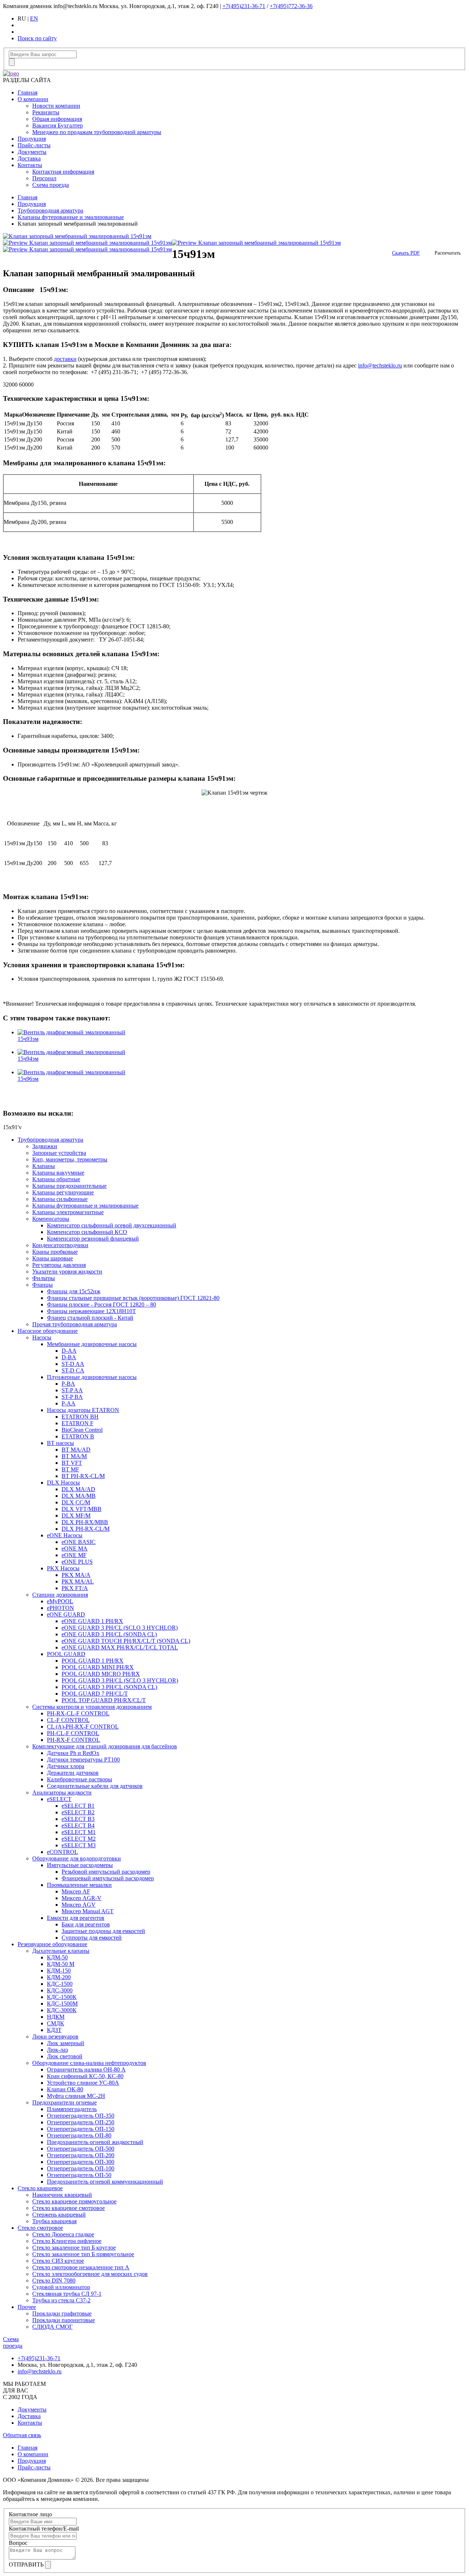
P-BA (68, 1384)
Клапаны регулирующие (63, 1192)
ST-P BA (72, 1397)
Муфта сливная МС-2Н (76, 2096)
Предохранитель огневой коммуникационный (105, 2182)
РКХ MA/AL (78, 1581)
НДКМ (56, 2017)
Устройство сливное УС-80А (83, 2083)
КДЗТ (54, 2030)
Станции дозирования (60, 1595)
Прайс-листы (34, 145)
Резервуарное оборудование (52, 1944)
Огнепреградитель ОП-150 (81, 2129)
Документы (32, 152)
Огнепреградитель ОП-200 (81, 2155)
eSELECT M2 (79, 1839)
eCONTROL (62, 1852)
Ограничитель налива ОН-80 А (86, 2069)
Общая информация (57, 119)
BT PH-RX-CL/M (83, 1476)
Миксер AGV (79, 1905)
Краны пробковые (55, 1252)
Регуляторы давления (59, 1265)
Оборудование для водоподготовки (77, 1858)
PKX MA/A (76, 1575)
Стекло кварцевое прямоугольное (74, 2201)
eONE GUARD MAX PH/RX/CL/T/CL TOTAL (120, 1647)
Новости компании (56, 106)
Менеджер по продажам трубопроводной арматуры (97, 132)
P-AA (69, 1403)
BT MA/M (74, 1456)
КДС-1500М (62, 2004)
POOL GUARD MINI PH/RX (98, 1667)
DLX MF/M (76, 1516)
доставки (65, 359)
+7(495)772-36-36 (291, 6)
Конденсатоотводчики (60, 1245)
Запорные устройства (59, 1153)
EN (34, 19)
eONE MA (75, 1548)
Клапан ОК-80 (65, 2089)
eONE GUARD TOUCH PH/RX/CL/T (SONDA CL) (126, 1641)
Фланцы (43, 1285)
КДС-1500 (60, 1984)
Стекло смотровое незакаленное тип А (81, 2267)
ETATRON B (78, 1436)
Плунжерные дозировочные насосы (92, 1377)
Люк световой (65, 2056)
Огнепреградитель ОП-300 (81, 2162)
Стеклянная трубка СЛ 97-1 (67, 2294)
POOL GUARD (66, 1654)
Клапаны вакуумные (58, 1173)
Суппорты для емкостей (92, 1938)
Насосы (42, 1337)
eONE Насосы (65, 1535)
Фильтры (44, 1278)
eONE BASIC (79, 1542)
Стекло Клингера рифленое (67, 2241)
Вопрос (18, 2543)
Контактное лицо (30, 2514)
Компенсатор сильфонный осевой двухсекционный (112, 1225)
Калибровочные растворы (80, 1779)
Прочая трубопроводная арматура (75, 1324)
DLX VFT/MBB (82, 1509)
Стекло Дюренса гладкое (63, 2234)
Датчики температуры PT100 (83, 1760)
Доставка (29, 158)
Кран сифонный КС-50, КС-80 (85, 2076)
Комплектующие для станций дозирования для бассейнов (105, 1746)
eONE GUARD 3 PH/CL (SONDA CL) (109, 1634)
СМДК (56, 2023)
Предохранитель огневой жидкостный (95, 2142)
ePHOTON (60, 1608)
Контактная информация (63, 172)
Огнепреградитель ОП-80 (79, 2135)
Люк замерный (66, 2043)
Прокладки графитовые (62, 2313)
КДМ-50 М (61, 1964)
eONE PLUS (77, 1562)
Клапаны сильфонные (60, 1199)
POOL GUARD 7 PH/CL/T (95, 1694)
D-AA (69, 1351)
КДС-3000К (62, 2010)
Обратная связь (22, 2435)
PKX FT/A (75, 1588)
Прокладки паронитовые (64, 2320)
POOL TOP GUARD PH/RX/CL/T (104, 1700)
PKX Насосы (63, 1568)
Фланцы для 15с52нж (74, 1291)
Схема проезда (51, 185)
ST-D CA (73, 1370)
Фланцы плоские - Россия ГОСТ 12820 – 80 (101, 1304)
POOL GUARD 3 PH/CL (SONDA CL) (109, 1687)
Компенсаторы (51, 1219)
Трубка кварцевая (54, 2221)
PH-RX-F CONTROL (73, 1740)
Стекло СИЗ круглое (58, 2261)
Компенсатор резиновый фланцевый (93, 1239)
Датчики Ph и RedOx (73, 1753)
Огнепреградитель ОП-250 (81, 2122)
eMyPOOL (60, 1601)
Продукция (32, 139)
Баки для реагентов (86, 1924)
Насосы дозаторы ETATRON (83, 1410)
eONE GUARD (66, 1614)
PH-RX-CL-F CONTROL (78, 1713)
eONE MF (74, 1555)
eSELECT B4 (78, 1825)
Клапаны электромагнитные (68, 1212)
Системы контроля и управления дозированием (92, 1707)
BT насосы (60, 1443)
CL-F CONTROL (68, 1720)
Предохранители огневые (64, 2102)
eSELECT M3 (79, 1845)
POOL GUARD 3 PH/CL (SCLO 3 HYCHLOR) (120, 1680)
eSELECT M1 (79, 1832)
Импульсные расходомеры (80, 1865)
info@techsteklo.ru (380, 365)
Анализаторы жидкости (62, 1793)
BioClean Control (82, 1430)
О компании (33, 99)
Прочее (27, 2307)
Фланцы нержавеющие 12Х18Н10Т (91, 1311)
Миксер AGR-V (82, 1898)
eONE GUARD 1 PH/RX (92, 1621)
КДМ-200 (59, 1977)
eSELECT (59, 1799)
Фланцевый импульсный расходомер (108, 1878)
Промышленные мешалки (79, 1885)
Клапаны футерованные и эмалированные (71, 217)
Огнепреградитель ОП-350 (81, 2116)
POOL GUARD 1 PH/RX (93, 1661)
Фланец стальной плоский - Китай (90, 1318)
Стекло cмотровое (40, 2228)
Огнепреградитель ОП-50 (79, 2175)
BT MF (70, 1469)
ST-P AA (72, 1390)
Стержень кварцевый (59, 2215)
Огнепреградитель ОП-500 (81, 2149)
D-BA (69, 1357)
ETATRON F (77, 1423)
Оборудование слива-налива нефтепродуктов (89, 2063)
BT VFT (72, 1463)
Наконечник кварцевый (62, 2195)
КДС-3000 (60, 1990)
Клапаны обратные (56, 1179)
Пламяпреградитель (72, 2109)
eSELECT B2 (78, 1812)
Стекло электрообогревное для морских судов (90, 2274)
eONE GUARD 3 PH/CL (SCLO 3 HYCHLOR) (120, 1628)
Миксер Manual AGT (88, 1911)
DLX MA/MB (79, 1496)
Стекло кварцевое (40, 2188)
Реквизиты (46, 112)
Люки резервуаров (55, 2037)
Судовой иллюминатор (61, 2287)
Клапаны (44, 1166)
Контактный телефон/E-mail (44, 2529)
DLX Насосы (63, 1483)
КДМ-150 (59, 1971)
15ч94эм (28, 1059)
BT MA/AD (76, 1450)
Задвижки (45, 1146)
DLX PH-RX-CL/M (86, 1529)
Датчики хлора (66, 1766)
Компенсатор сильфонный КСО (87, 1232)
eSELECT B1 (78, 1806)
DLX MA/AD (78, 1489)
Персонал (44, 178)
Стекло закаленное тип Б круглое (74, 2248)
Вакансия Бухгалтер (58, 125)
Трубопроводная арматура (50, 210)
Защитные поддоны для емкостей (103, 1931)
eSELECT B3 (78, 1819)
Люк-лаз (57, 2050)
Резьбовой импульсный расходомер (106, 1872)
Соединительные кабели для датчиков (95, 1786)
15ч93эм (28, 1039)
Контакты (30, 165)
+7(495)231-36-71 (244, 6)
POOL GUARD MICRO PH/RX (101, 1674)
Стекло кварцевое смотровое (69, 2208)
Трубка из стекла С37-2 (61, 2300)
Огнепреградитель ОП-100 (81, 2168)
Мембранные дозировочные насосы (92, 1344)
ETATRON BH (80, 1417)
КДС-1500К (62, 1997)
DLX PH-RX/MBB (85, 1522)
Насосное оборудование (48, 1331)
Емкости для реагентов (76, 1918)
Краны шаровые (53, 1258)
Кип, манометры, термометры (70, 1159)
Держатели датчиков (73, 1773)
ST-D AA (73, 1364)
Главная (27, 93)
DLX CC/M (76, 1502)
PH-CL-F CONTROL (73, 1733)
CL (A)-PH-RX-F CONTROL (83, 1727)
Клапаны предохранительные (69, 1186)
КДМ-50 (57, 1957)
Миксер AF (76, 1891)
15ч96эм (28, 1079)
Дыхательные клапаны (61, 1951)
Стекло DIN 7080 (54, 2281)
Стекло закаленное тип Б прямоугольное (83, 2254)
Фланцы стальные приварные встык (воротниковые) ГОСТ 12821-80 (133, 1298)
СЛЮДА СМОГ (52, 2327)
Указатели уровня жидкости (67, 1272)
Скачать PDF (406, 253)
